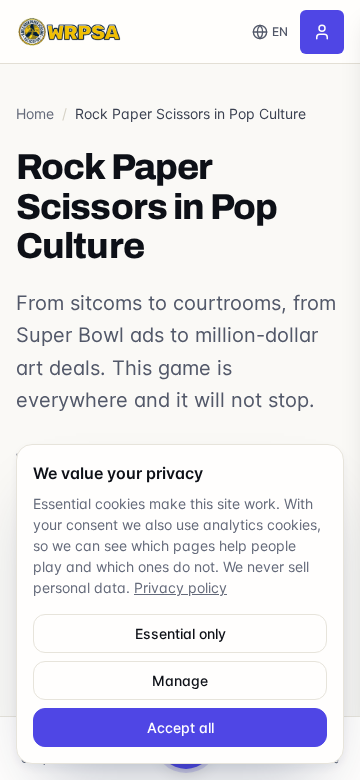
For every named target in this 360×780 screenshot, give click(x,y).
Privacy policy (180, 587)
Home (35, 113)
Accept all (180, 727)
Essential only (180, 633)
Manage (180, 680)
